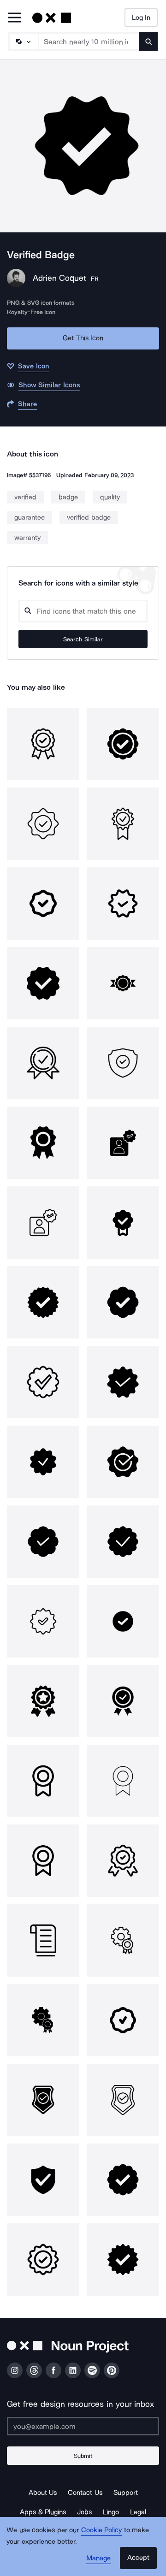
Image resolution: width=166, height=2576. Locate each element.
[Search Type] (23, 41)
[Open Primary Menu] (15, 18)
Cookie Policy (102, 2530)
